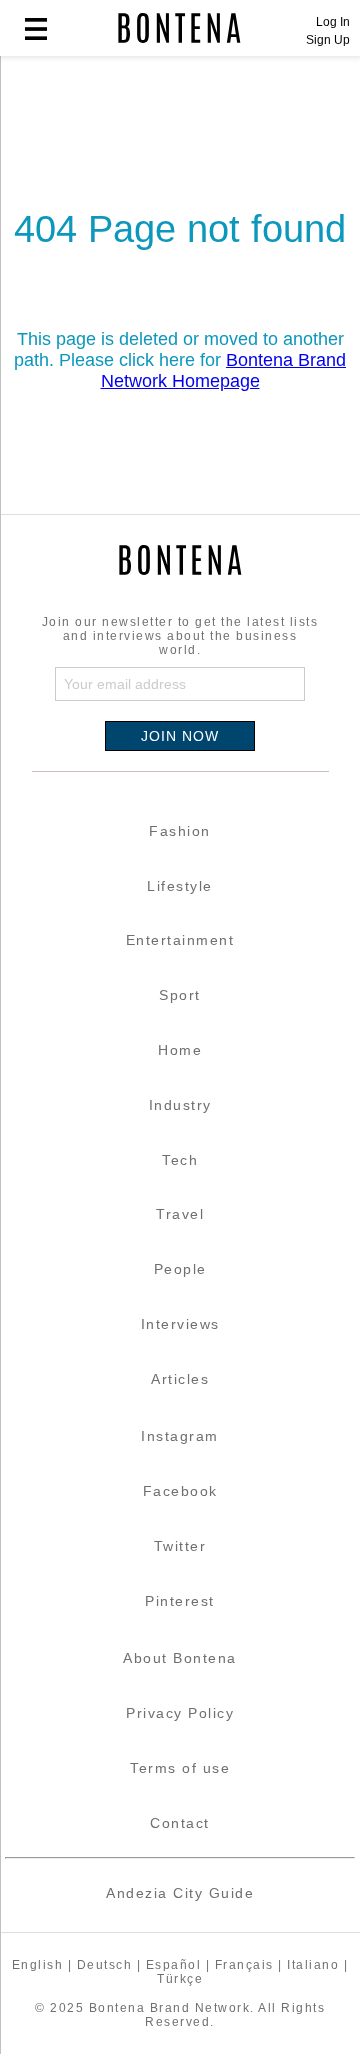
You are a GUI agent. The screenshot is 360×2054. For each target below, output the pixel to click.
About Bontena (180, 1658)
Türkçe (180, 1979)
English (38, 1965)
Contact (180, 1823)
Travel (180, 1214)
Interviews (180, 1324)
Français (244, 1965)
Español (174, 1965)
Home (180, 1050)
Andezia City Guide (180, 1893)
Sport (180, 995)
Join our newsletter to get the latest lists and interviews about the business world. (180, 636)
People (180, 1269)
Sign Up (328, 40)
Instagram (180, 1436)
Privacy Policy (180, 1713)
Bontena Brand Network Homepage (224, 370)
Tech (180, 1160)
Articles (180, 1379)
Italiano (313, 1965)
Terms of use (180, 1768)
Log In (333, 22)
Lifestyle (180, 886)
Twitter (180, 1546)
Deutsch (105, 1965)
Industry (180, 1105)
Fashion (180, 831)
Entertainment (180, 940)
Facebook (180, 1491)
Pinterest (180, 1601)
